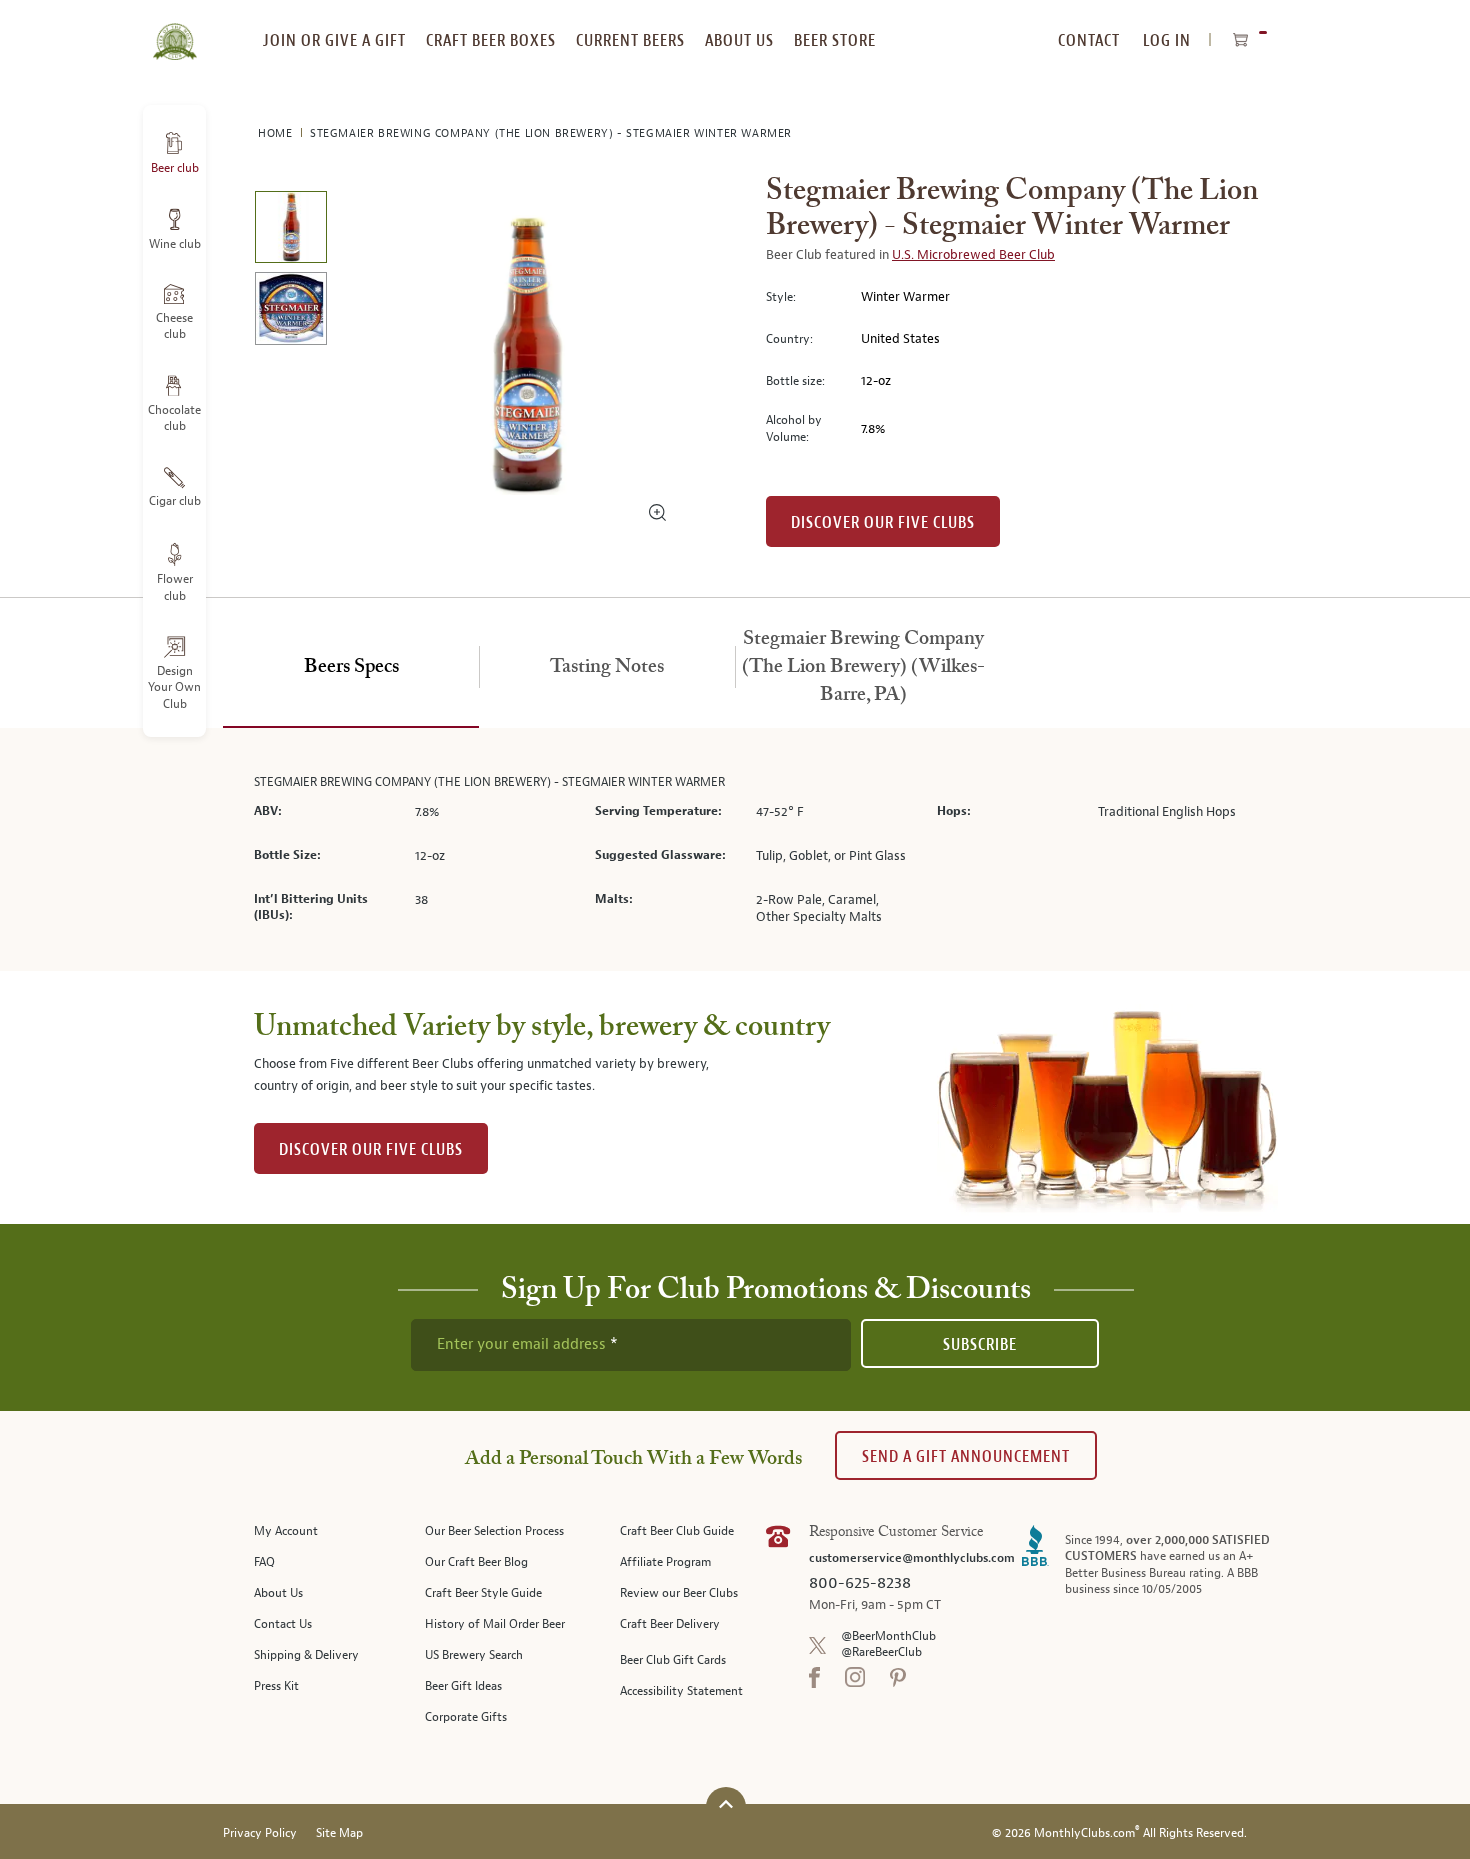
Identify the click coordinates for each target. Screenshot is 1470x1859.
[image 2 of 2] (290, 311)
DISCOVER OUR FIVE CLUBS (371, 1149)
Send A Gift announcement (966, 1456)
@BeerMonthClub (888, 1636)
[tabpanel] (735, 849)
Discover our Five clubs (883, 522)
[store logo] (174, 30)
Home (277, 133)
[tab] (351, 668)
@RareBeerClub (881, 1652)
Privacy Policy (260, 1833)
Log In (1167, 40)
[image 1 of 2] (290, 230)
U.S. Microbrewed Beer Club (973, 255)
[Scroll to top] (726, 1804)
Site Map (339, 1833)
